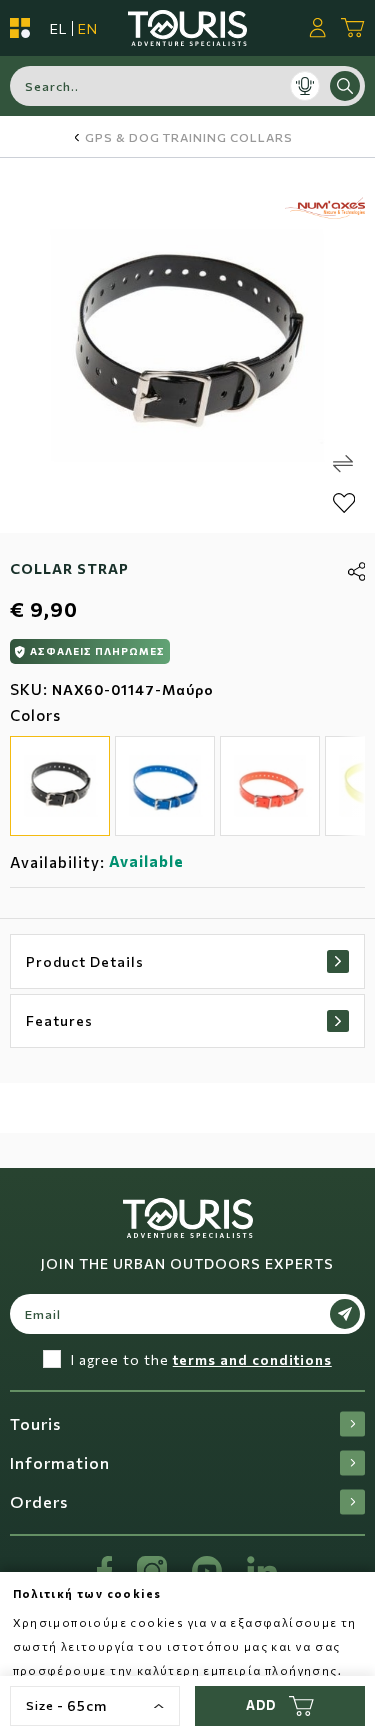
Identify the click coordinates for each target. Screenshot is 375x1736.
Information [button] (60, 1462)
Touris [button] (35, 1423)
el (58, 28)
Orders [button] (39, 1501)
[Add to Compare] (343, 464)
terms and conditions (252, 1359)
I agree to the (201, 1359)
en (88, 28)
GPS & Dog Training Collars (189, 137)
